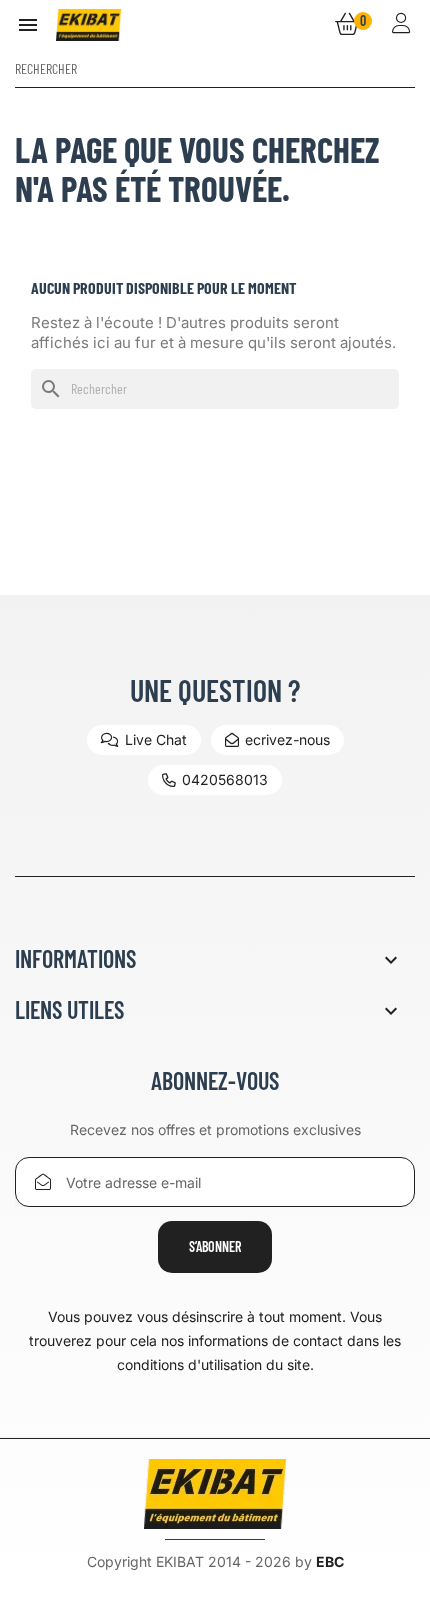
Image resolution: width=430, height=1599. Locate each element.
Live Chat (156, 739)
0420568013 (225, 779)
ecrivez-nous (287, 739)
